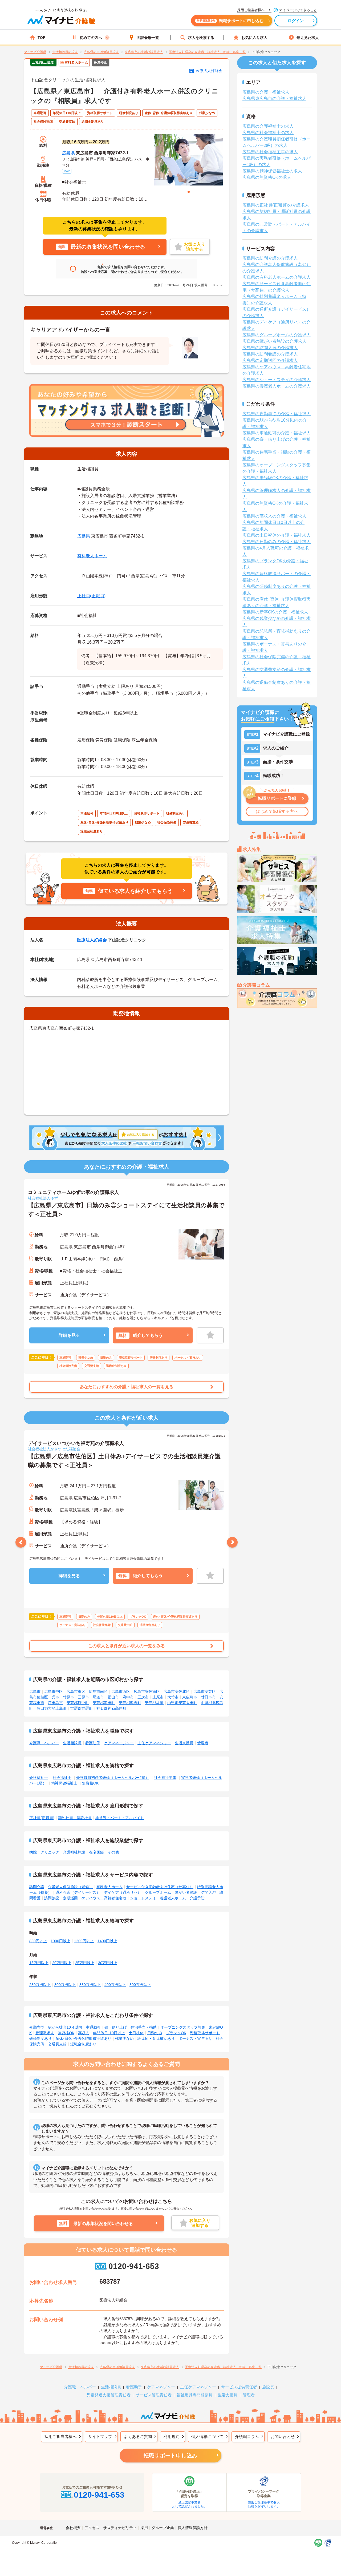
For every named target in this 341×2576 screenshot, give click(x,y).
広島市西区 (121, 1691)
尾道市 (98, 1697)
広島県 (68, 153)
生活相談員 (72, 1743)
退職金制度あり (83, 2044)
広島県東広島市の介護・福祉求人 (274, 98)
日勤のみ (155, 2033)
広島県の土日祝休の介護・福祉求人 (277, 535)
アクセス (92, 2528)
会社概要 (73, 2528)
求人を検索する (201, 38)
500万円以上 (140, 1985)
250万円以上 (40, 1985)
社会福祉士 (62, 1778)
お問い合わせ (283, 2436)
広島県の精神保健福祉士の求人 (272, 171)
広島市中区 (54, 1691)
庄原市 (158, 1697)
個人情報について (207, 2436)
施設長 (268, 2387)
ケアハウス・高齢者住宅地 (104, 1898)
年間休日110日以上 (109, 2033)
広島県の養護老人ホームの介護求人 (277, 386)
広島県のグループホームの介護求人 (277, 335)
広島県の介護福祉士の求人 (268, 126)
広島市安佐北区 (177, 1691)
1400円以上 (107, 1941)
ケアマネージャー (119, 1743)
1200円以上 (84, 1941)
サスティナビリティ (120, 2528)
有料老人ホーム (92, 556)
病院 (33, 1852)
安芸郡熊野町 (130, 1703)
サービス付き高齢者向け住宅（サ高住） (160, 1887)
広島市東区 (76, 1691)
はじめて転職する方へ (277, 811)
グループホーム (158, 1892)
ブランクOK (176, 2033)
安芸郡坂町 (154, 1703)
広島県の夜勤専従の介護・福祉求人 (277, 414)
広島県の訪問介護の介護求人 (270, 258)
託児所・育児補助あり (156, 2038)
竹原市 (68, 1697)
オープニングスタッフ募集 (183, 2027)
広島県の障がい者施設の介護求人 (274, 341)
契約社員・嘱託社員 (75, 1818)
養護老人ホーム (173, 1898)
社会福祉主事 (165, 1778)
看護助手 (93, 1743)
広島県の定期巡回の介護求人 (270, 360)
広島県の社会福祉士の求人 (268, 133)
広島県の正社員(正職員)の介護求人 (276, 205)
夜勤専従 (37, 2027)
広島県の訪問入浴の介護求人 (270, 348)
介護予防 (197, 1898)
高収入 (84, 2033)
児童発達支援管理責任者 (109, 2395)
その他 (113, 1852)
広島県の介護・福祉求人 (266, 92)
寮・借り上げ (116, 2027)
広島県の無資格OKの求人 (267, 177)
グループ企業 (163, 2528)
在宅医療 (96, 1852)
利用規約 (172, 2436)
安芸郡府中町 (78, 1703)
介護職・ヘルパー (44, 1743)
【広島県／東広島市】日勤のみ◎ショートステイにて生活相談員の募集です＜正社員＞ (126, 1210)
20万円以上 (62, 1963)
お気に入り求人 (254, 38)
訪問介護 (37, 1887)
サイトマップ (100, 2436)
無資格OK (90, 1783)
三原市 (83, 1697)
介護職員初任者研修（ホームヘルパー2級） (113, 1778)
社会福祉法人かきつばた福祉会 (54, 1449)
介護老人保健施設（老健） (70, 1887)
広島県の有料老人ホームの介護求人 (277, 277)
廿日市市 (208, 1697)
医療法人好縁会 (209, 71)
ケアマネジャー (161, 2387)
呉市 (55, 1697)
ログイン (296, 21)
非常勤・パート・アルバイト (120, 1818)
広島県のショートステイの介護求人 (277, 380)
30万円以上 (108, 1963)
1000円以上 (60, 1941)
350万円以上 (90, 1985)
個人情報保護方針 (193, 2528)
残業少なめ (124, 2038)
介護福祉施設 (74, 1852)
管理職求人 (45, 2033)
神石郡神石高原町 (111, 1708)
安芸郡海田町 (104, 1703)
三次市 (143, 1697)
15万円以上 (39, 1963)
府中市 (128, 1697)
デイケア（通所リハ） (123, 1892)
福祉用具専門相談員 (195, 2395)
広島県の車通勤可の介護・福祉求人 (277, 433)
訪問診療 (52, 1898)
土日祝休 (136, 2033)
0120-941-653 (134, 2266)
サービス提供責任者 (239, 2387)
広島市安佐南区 (147, 1691)
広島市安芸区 (205, 1691)
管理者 (203, 1743)
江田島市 (55, 1703)
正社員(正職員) (91, 596)
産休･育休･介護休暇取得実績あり (83, 2038)
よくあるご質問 (138, 2436)
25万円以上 (85, 1963)
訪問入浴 (208, 1892)
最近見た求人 (308, 38)
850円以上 (38, 1941)
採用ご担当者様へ (60, 2436)
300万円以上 (65, 1985)
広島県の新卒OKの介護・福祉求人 (275, 612)
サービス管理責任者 (154, 2395)
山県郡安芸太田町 (182, 1703)
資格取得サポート (205, 2033)
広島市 (35, 1691)
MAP (67, 171)
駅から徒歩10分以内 (65, 2027)
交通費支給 (57, 2044)
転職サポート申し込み (170, 2456)
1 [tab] (189, 192)
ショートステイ (143, 1898)
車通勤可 (93, 2027)
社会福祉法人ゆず (43, 1198)
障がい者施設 (186, 1892)
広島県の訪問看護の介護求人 (270, 354)
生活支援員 (184, 1743)
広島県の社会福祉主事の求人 (270, 152)
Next (232, 1542)
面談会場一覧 (148, 38)
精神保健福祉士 (64, 1783)
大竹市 (173, 1697)
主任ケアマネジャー (154, 1743)
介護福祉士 (39, 1778)
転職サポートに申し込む (230, 21)
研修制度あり (40, 2038)
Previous (21, 1542)
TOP (41, 38)
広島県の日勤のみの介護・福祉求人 (277, 542)
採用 (144, 2528)
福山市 (113, 1697)
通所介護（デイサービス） (78, 1892)
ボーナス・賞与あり (195, 2038)
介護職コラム (247, 2436)
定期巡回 (70, 1898)
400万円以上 (115, 1985)
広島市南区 (98, 1691)
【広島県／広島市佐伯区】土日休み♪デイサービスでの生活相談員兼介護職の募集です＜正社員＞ (124, 1461)
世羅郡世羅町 (82, 1708)
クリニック (50, 1852)
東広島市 (190, 1697)
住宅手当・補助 (144, 2027)
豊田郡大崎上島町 (52, 1708)
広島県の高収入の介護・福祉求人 (274, 516)
